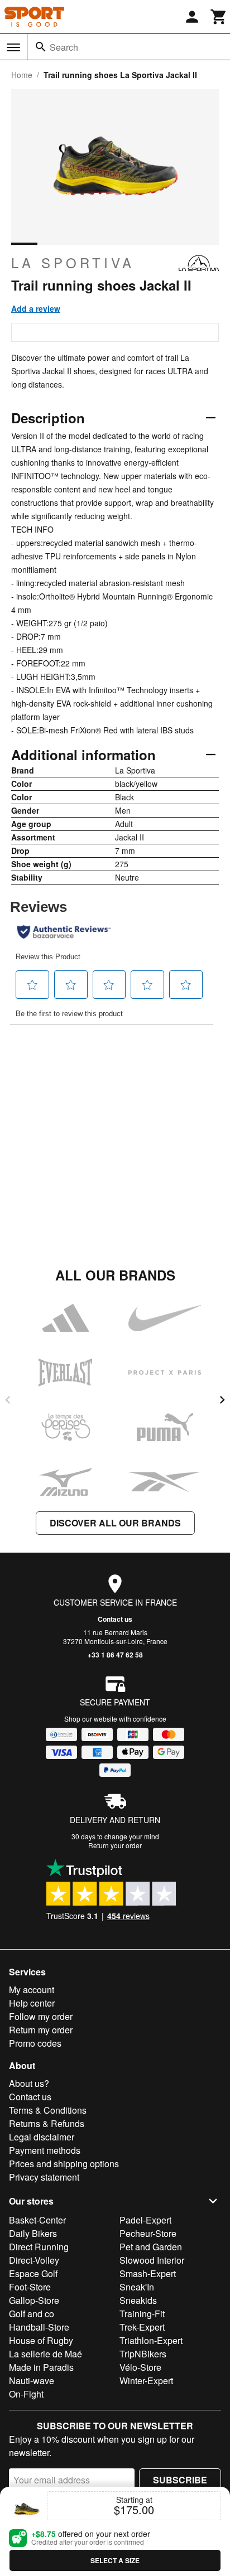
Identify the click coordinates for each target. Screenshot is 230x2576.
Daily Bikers (33, 2233)
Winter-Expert (146, 2381)
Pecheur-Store (148, 2233)
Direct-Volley (34, 2260)
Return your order (115, 1845)
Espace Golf (33, 2273)
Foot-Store (30, 2287)
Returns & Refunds (47, 2123)
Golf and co (32, 2314)
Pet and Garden (151, 2247)
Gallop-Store (34, 2300)
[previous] (8, 1400)
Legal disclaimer (42, 2137)
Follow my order (41, 2016)
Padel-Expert (145, 2220)
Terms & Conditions (48, 2110)
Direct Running (39, 2247)
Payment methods (45, 2150)
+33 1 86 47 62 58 (115, 1655)
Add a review (36, 308)
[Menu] (13, 47)
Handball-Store (39, 2327)
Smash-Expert (148, 2273)
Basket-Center (37, 2220)
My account (32, 1990)
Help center (32, 2003)
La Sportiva (73, 263)
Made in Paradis (41, 2367)
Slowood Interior (152, 2260)
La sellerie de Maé (45, 2354)
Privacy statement (44, 2177)
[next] (222, 1400)
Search (64, 47)
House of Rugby (41, 2340)
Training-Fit (142, 2314)
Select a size (115, 2560)
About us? (29, 2083)
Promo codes (35, 2043)
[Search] (41, 47)
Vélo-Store (140, 2367)
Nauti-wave (32, 2381)
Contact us (115, 1619)
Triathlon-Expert (151, 2340)
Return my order (41, 2030)
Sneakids (138, 2300)
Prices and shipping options (64, 2164)
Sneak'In (137, 2287)
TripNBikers (143, 2354)
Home (22, 75)
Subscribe (180, 2480)
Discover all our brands (115, 1523)
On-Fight (26, 2394)
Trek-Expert (142, 2327)
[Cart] (219, 17)
